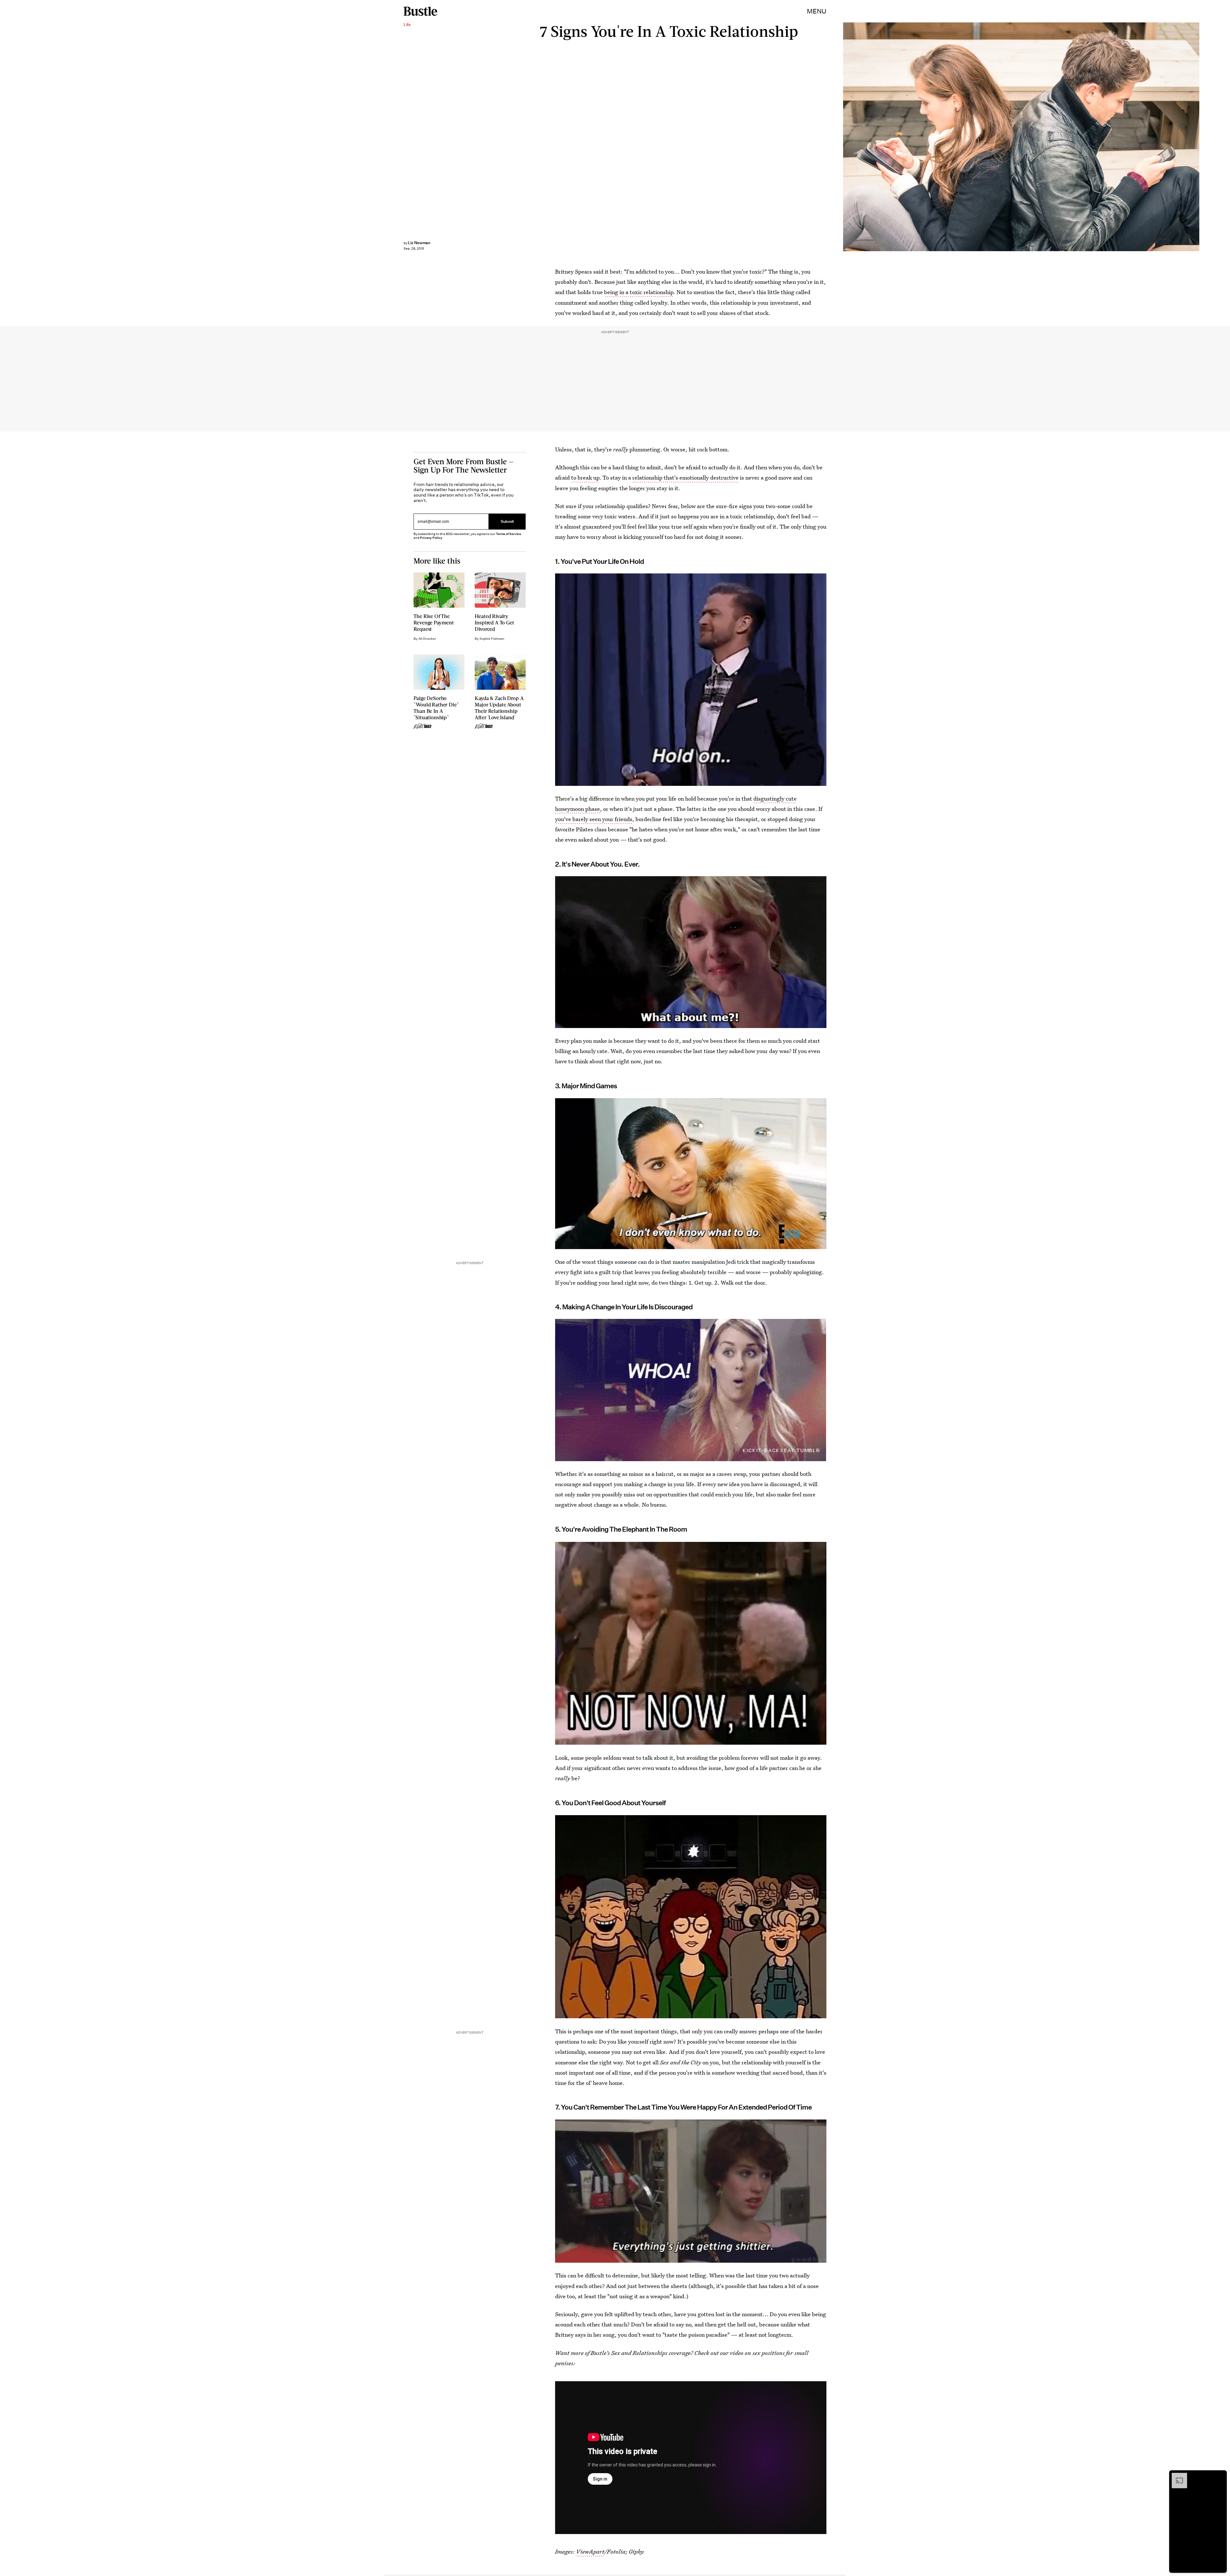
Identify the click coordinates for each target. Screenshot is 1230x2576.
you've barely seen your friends (594, 819)
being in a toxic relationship (639, 292)
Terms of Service (508, 534)
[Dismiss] (1220, 2476)
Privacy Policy (431, 538)
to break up (585, 477)
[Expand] (1176, 2476)
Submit (507, 521)
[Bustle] (420, 11)
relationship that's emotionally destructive (685, 477)
